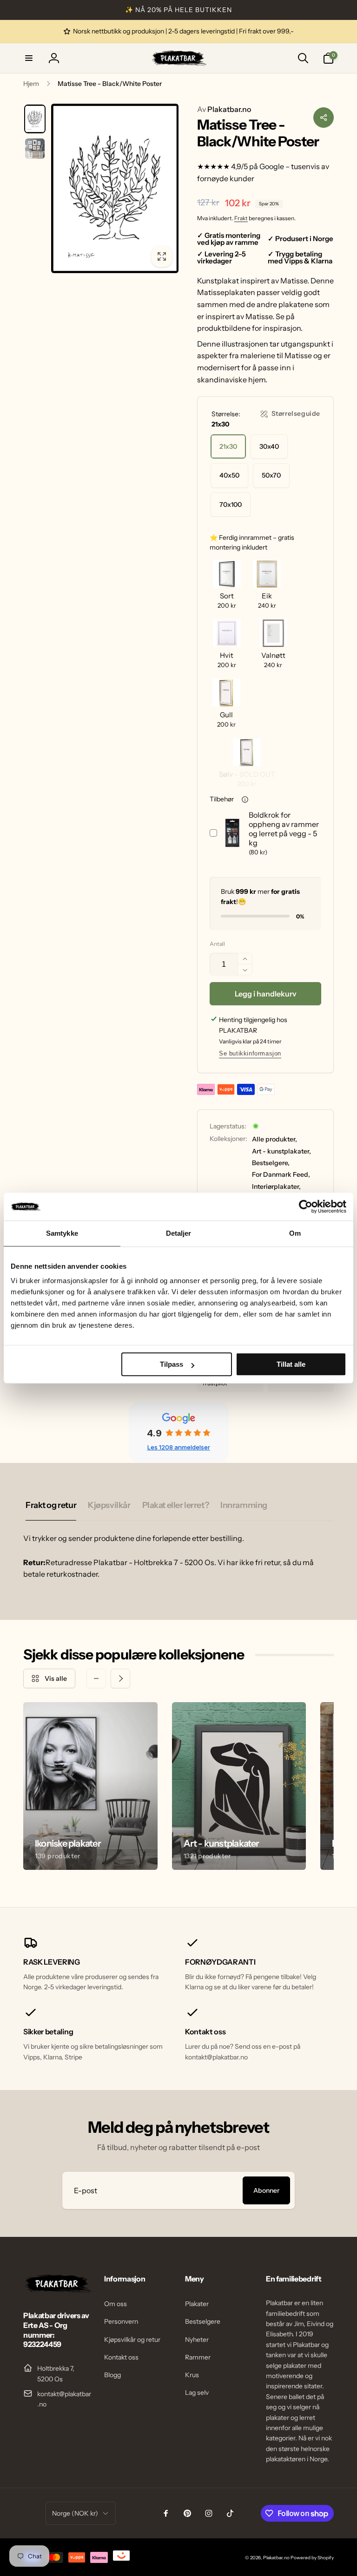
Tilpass (172, 1364)
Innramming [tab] (244, 1505)
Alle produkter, (274, 1139)
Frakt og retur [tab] (51, 1505)
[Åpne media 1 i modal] (115, 188)
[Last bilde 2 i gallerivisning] (35, 149)
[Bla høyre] (120, 1678)
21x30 (228, 446)
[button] (29, 58)
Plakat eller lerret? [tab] (176, 1505)
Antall (217, 944)
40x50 (229, 475)
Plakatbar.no (224, 109)
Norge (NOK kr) (75, 2513)
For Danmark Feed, (281, 1174)
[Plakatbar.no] (57, 2290)
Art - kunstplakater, (281, 1151)
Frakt (241, 218)
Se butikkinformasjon (250, 1053)
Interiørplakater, (276, 1186)
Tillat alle (291, 1364)
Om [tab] (295, 1233)
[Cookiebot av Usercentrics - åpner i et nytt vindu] (306, 1206)
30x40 (269, 446)
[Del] (324, 118)
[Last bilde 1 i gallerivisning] (35, 119)
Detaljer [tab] (179, 1233)
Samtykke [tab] (62, 1233)
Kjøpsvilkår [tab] (109, 1505)
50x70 (271, 475)
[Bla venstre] (96, 1678)
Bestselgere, (271, 1163)
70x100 (231, 505)
